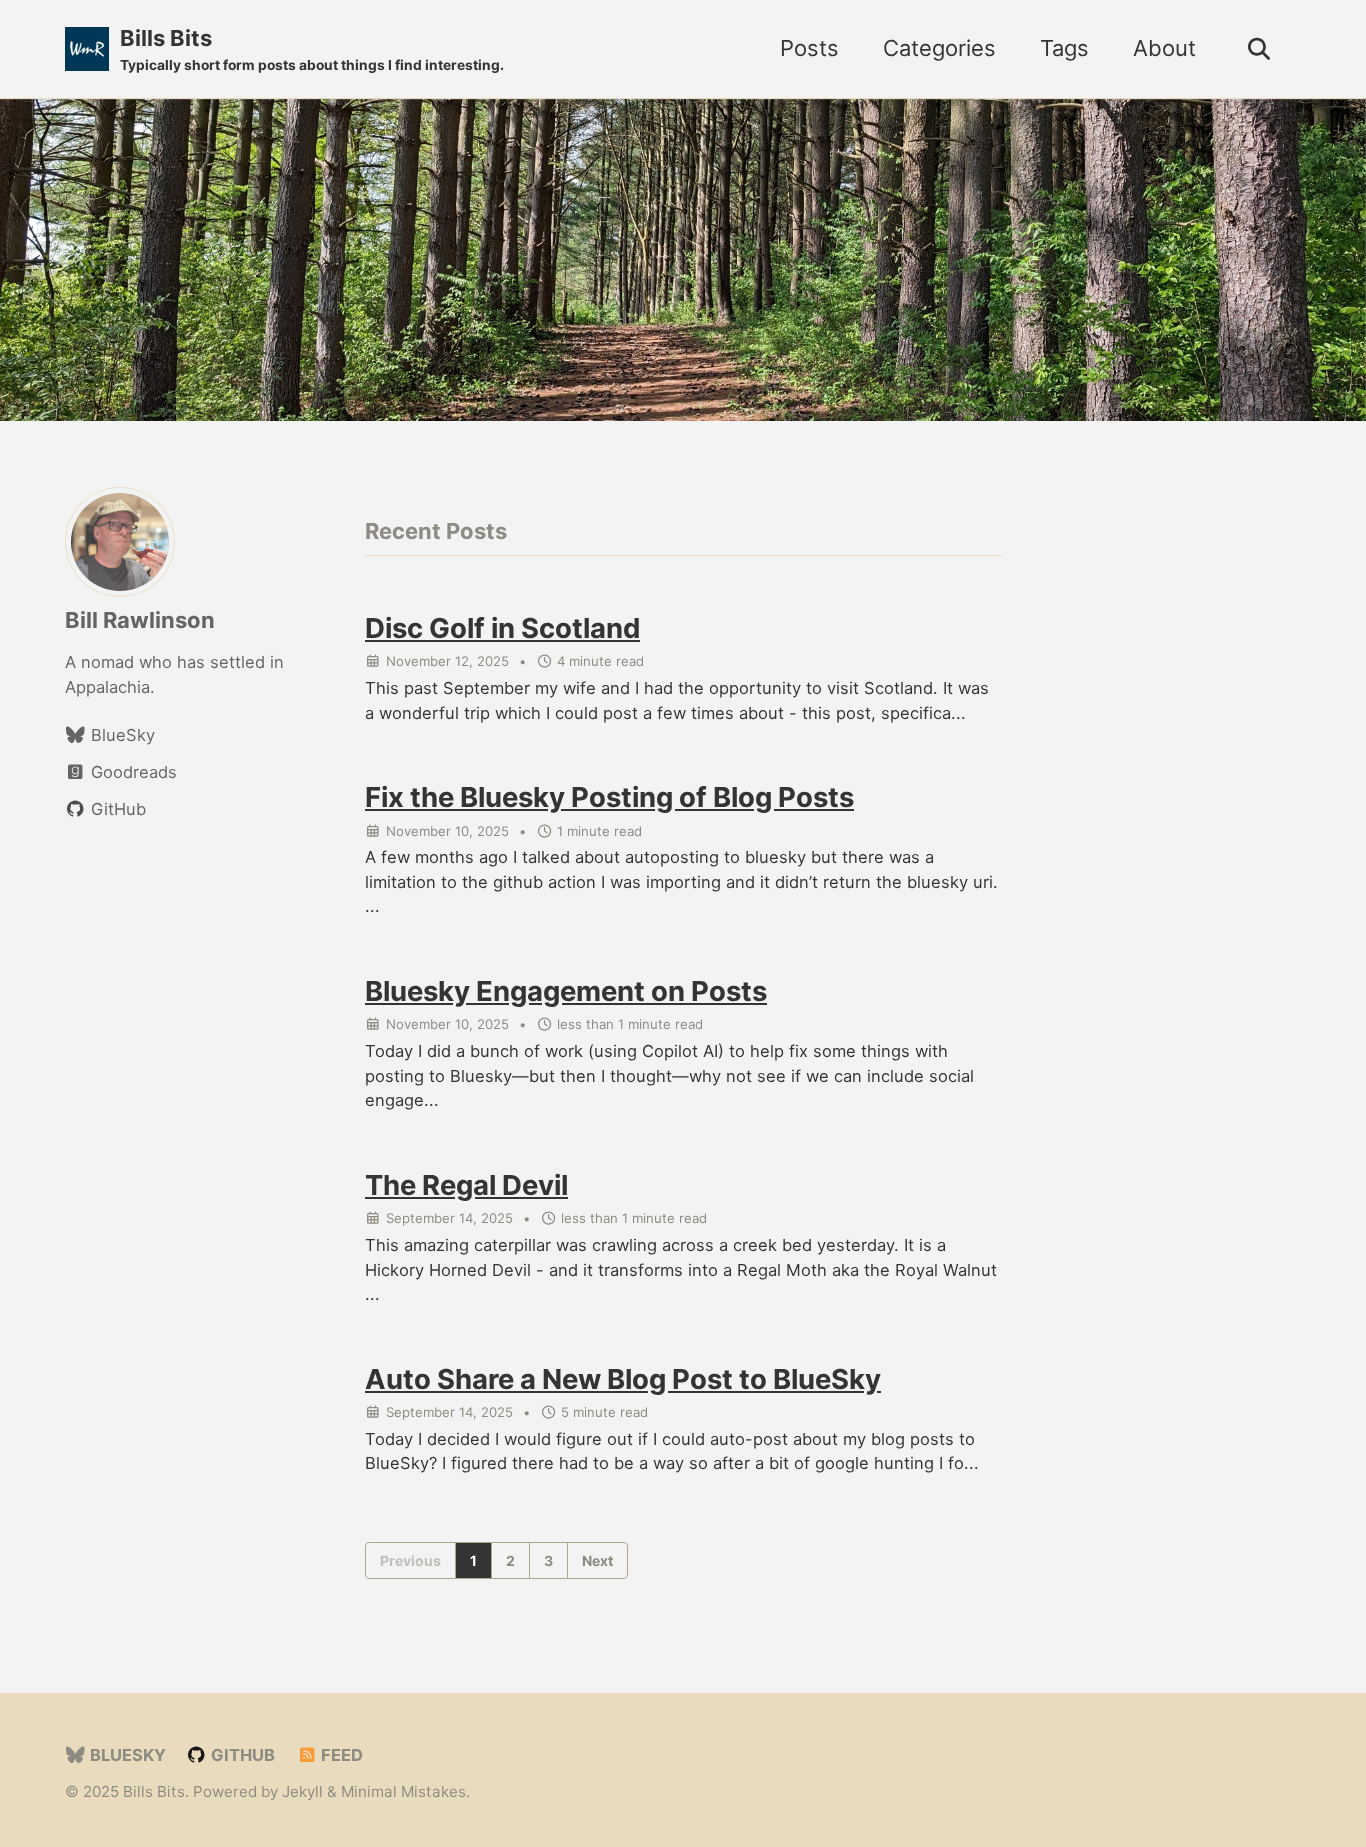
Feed (340, 1755)
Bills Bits (312, 49)
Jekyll (302, 1791)
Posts (809, 48)
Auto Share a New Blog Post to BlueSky (623, 1379)
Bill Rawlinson (140, 620)
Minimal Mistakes (403, 1791)
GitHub (241, 1755)
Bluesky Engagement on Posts (566, 992)
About (1164, 48)
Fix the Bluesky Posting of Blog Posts (609, 798)
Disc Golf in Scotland (502, 629)
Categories (939, 48)
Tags (1064, 48)
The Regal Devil (466, 1186)
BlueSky (126, 1755)
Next (597, 1560)
